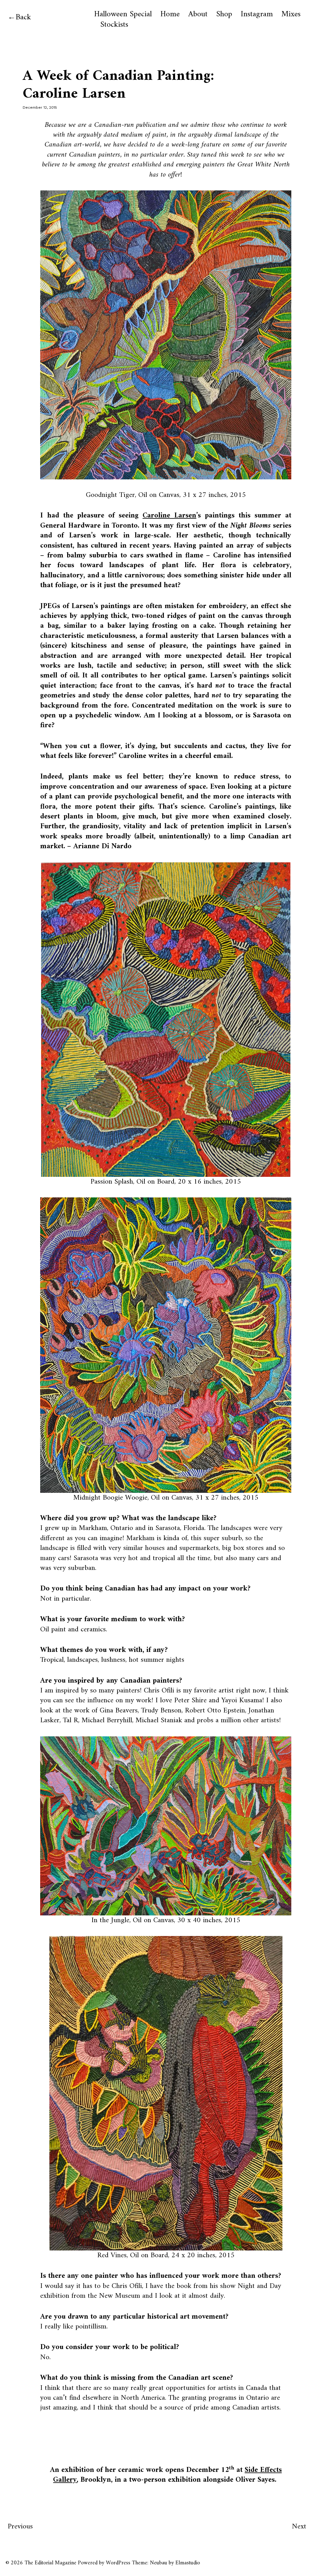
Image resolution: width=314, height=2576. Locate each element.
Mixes (291, 14)
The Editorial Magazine (50, 2563)
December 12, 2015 (40, 107)
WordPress (118, 2563)
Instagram (257, 14)
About (198, 14)
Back (23, 17)
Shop (224, 14)
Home (170, 14)
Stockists (114, 25)
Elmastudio (188, 2563)
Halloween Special (123, 14)
